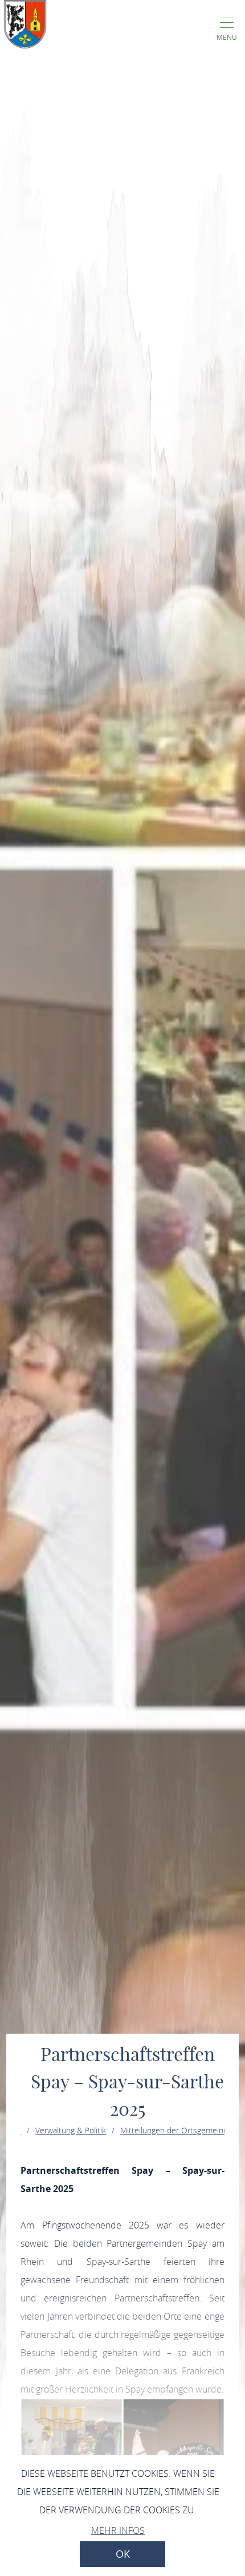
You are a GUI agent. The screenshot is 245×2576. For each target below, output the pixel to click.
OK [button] (123, 2554)
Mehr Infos (118, 2530)
